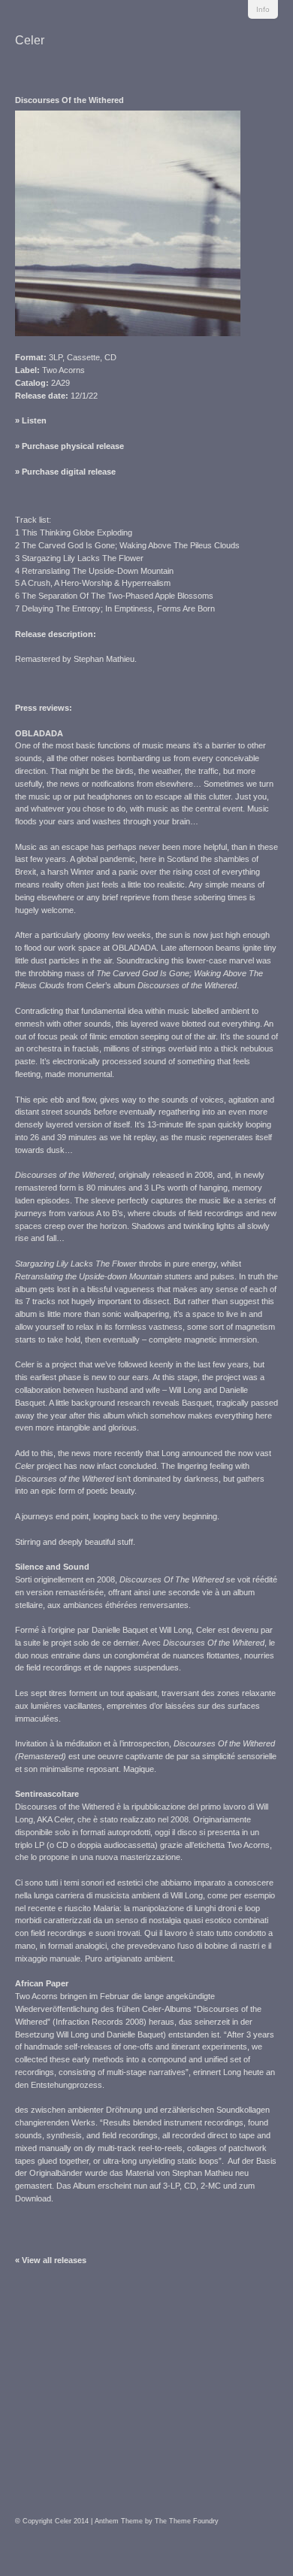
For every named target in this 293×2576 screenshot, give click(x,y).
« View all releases (51, 2260)
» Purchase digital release (65, 472)
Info (263, 9)
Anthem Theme (119, 2521)
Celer (30, 40)
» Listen (31, 420)
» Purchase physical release (69, 446)
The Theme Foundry (187, 2521)
